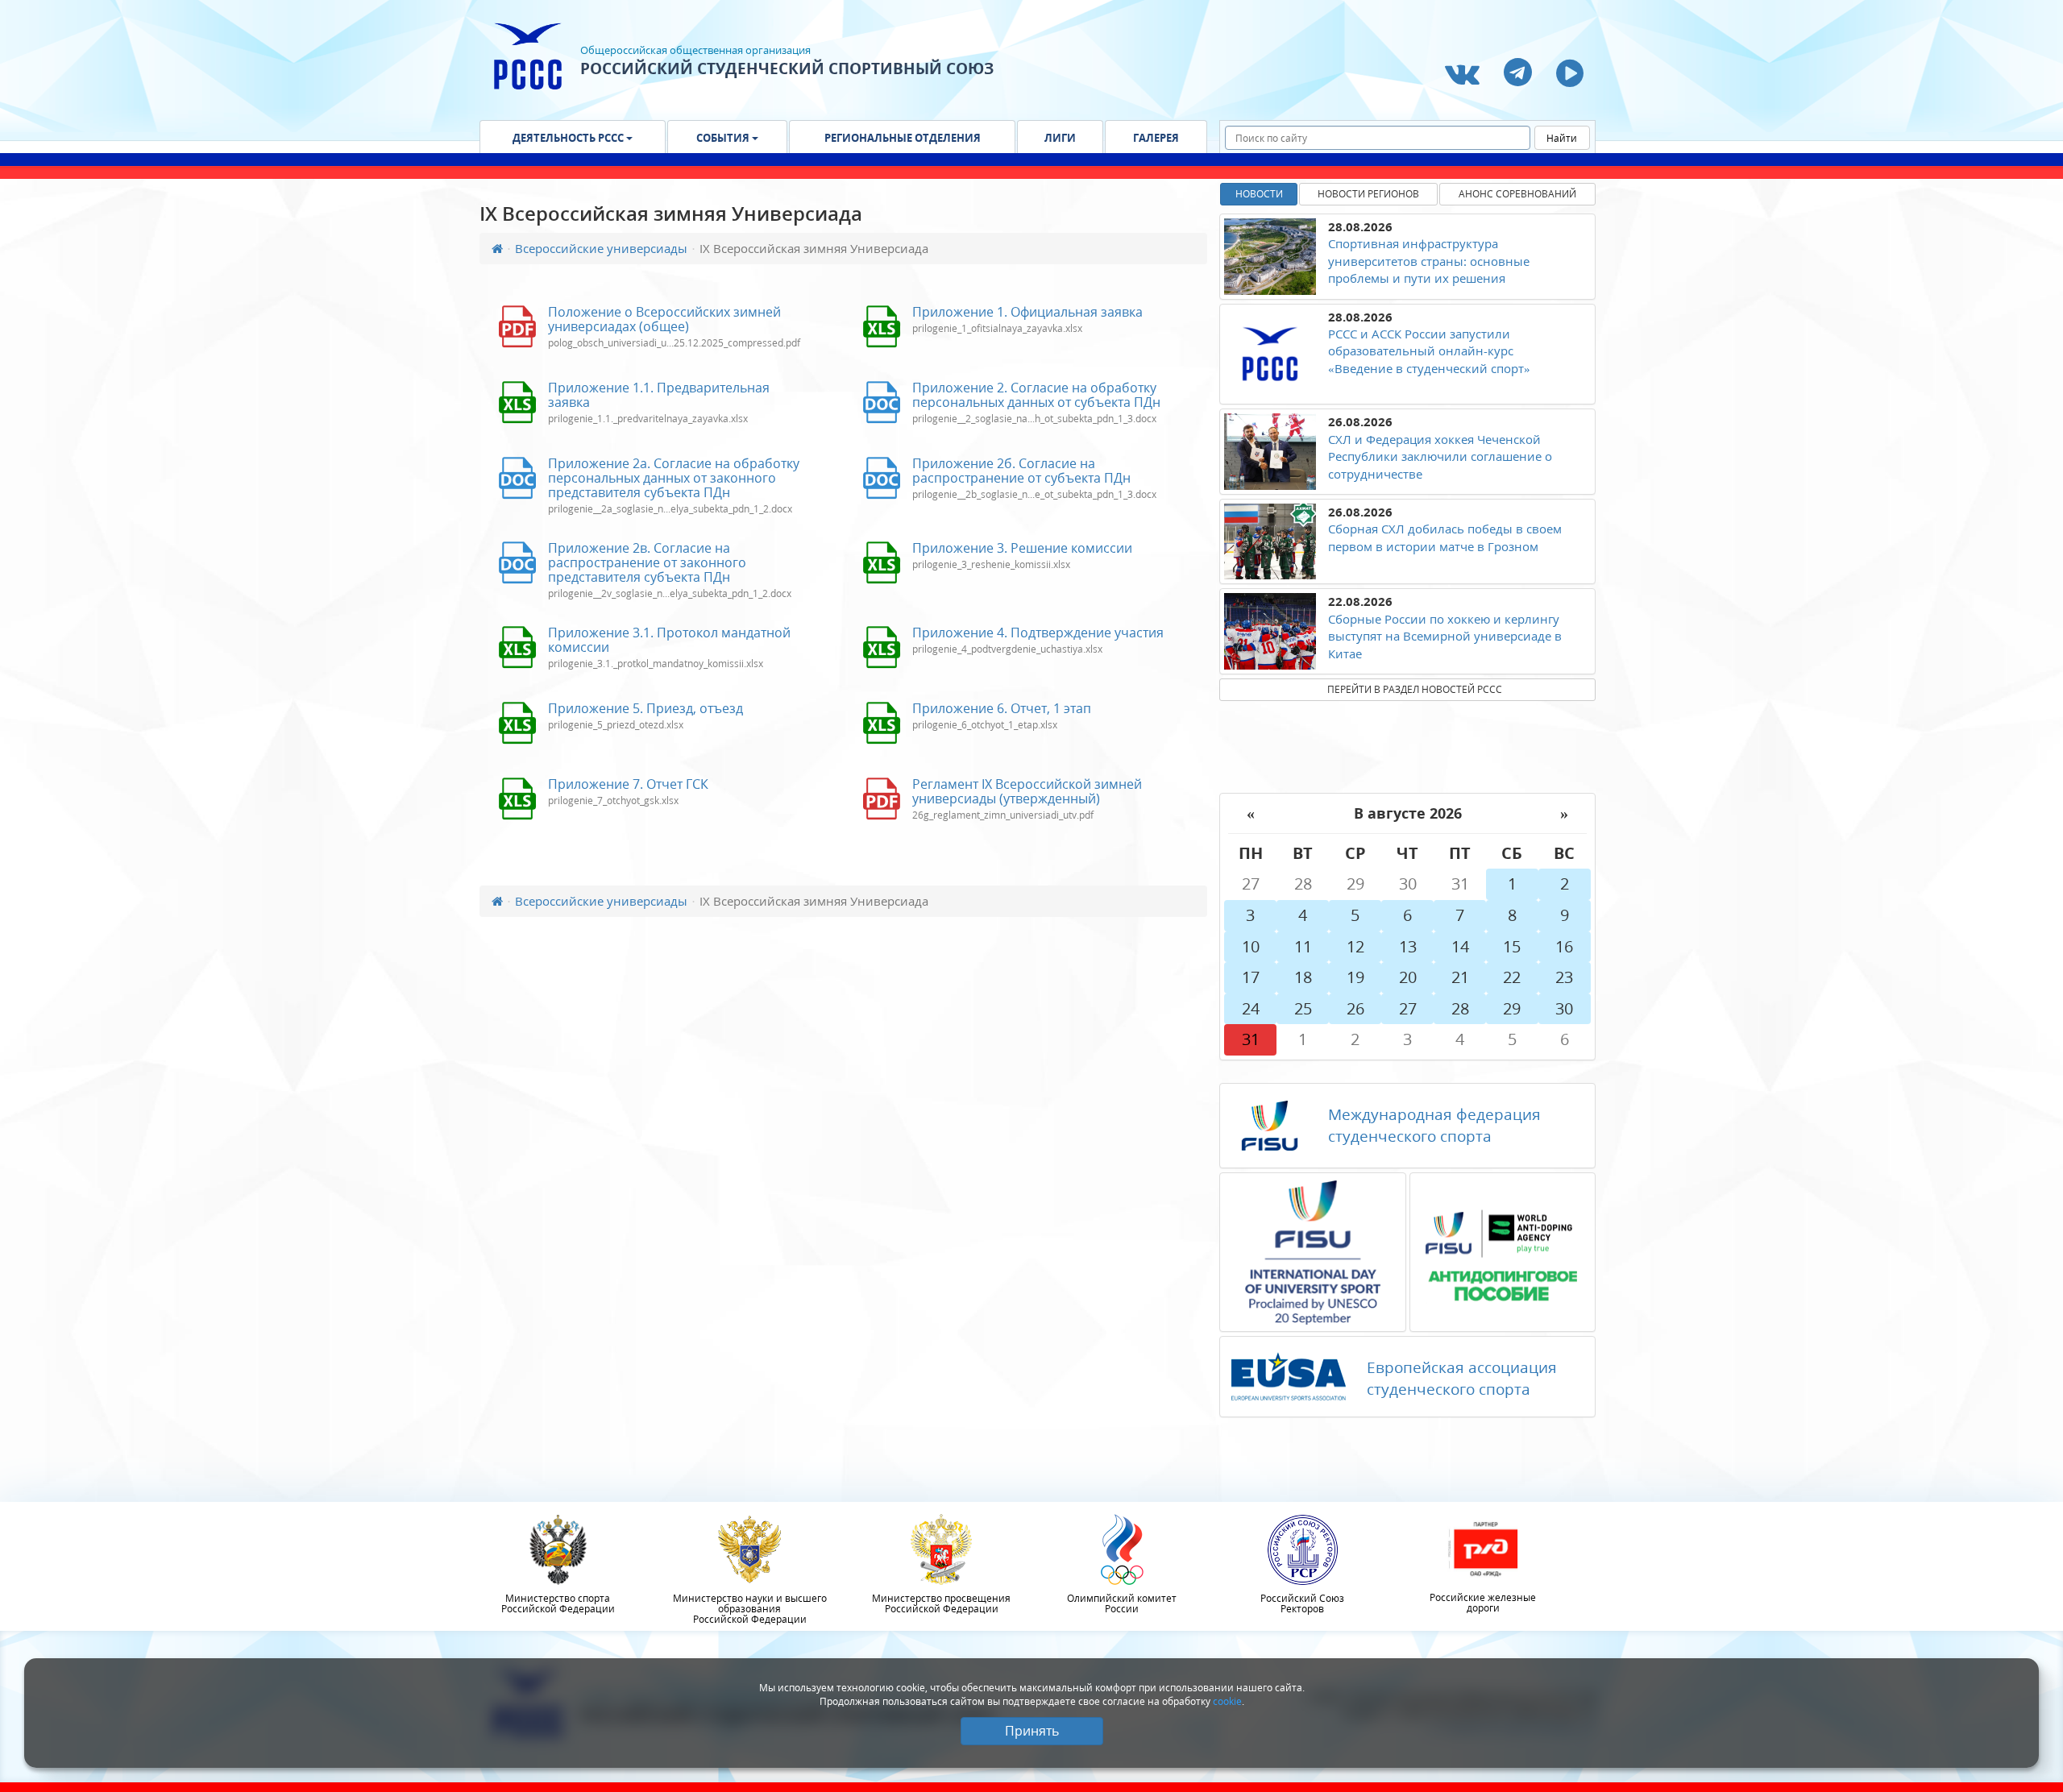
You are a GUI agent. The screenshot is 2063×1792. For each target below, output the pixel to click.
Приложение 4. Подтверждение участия (1038, 633)
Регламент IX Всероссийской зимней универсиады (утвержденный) (1027, 791)
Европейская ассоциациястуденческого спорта (1462, 1378)
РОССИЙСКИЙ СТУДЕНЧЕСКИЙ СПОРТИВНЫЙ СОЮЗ (787, 68)
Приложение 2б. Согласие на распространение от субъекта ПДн (1021, 471)
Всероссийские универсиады (601, 248)
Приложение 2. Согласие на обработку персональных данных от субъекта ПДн (1036, 395)
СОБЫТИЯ (724, 138)
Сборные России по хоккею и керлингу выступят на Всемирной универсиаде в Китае (1445, 636)
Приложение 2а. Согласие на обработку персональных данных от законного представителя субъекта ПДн (674, 478)
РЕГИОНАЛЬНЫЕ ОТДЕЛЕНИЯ (903, 138)
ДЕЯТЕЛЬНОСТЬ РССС (569, 138)
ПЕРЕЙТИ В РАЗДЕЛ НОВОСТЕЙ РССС (1415, 689)
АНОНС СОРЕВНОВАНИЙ (1517, 194)
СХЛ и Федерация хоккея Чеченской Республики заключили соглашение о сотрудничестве (1440, 456)
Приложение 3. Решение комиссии (1022, 548)
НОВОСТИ (1259, 194)
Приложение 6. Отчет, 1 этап (1002, 708)
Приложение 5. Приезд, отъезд (645, 708)
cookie (1227, 1701)
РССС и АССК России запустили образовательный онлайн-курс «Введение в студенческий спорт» (1429, 351)
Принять (1032, 1731)
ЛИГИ (1060, 138)
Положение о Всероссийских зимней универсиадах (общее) (664, 319)
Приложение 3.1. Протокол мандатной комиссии (669, 640)
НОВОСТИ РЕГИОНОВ (1368, 194)
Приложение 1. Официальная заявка (1027, 312)
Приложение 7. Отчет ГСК (628, 784)
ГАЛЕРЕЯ (1156, 138)
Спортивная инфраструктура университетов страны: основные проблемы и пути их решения (1429, 261)
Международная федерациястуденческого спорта (1434, 1125)
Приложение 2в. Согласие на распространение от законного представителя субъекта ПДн (647, 562)
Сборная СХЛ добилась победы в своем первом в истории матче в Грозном (1445, 537)
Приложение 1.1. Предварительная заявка (659, 395)
